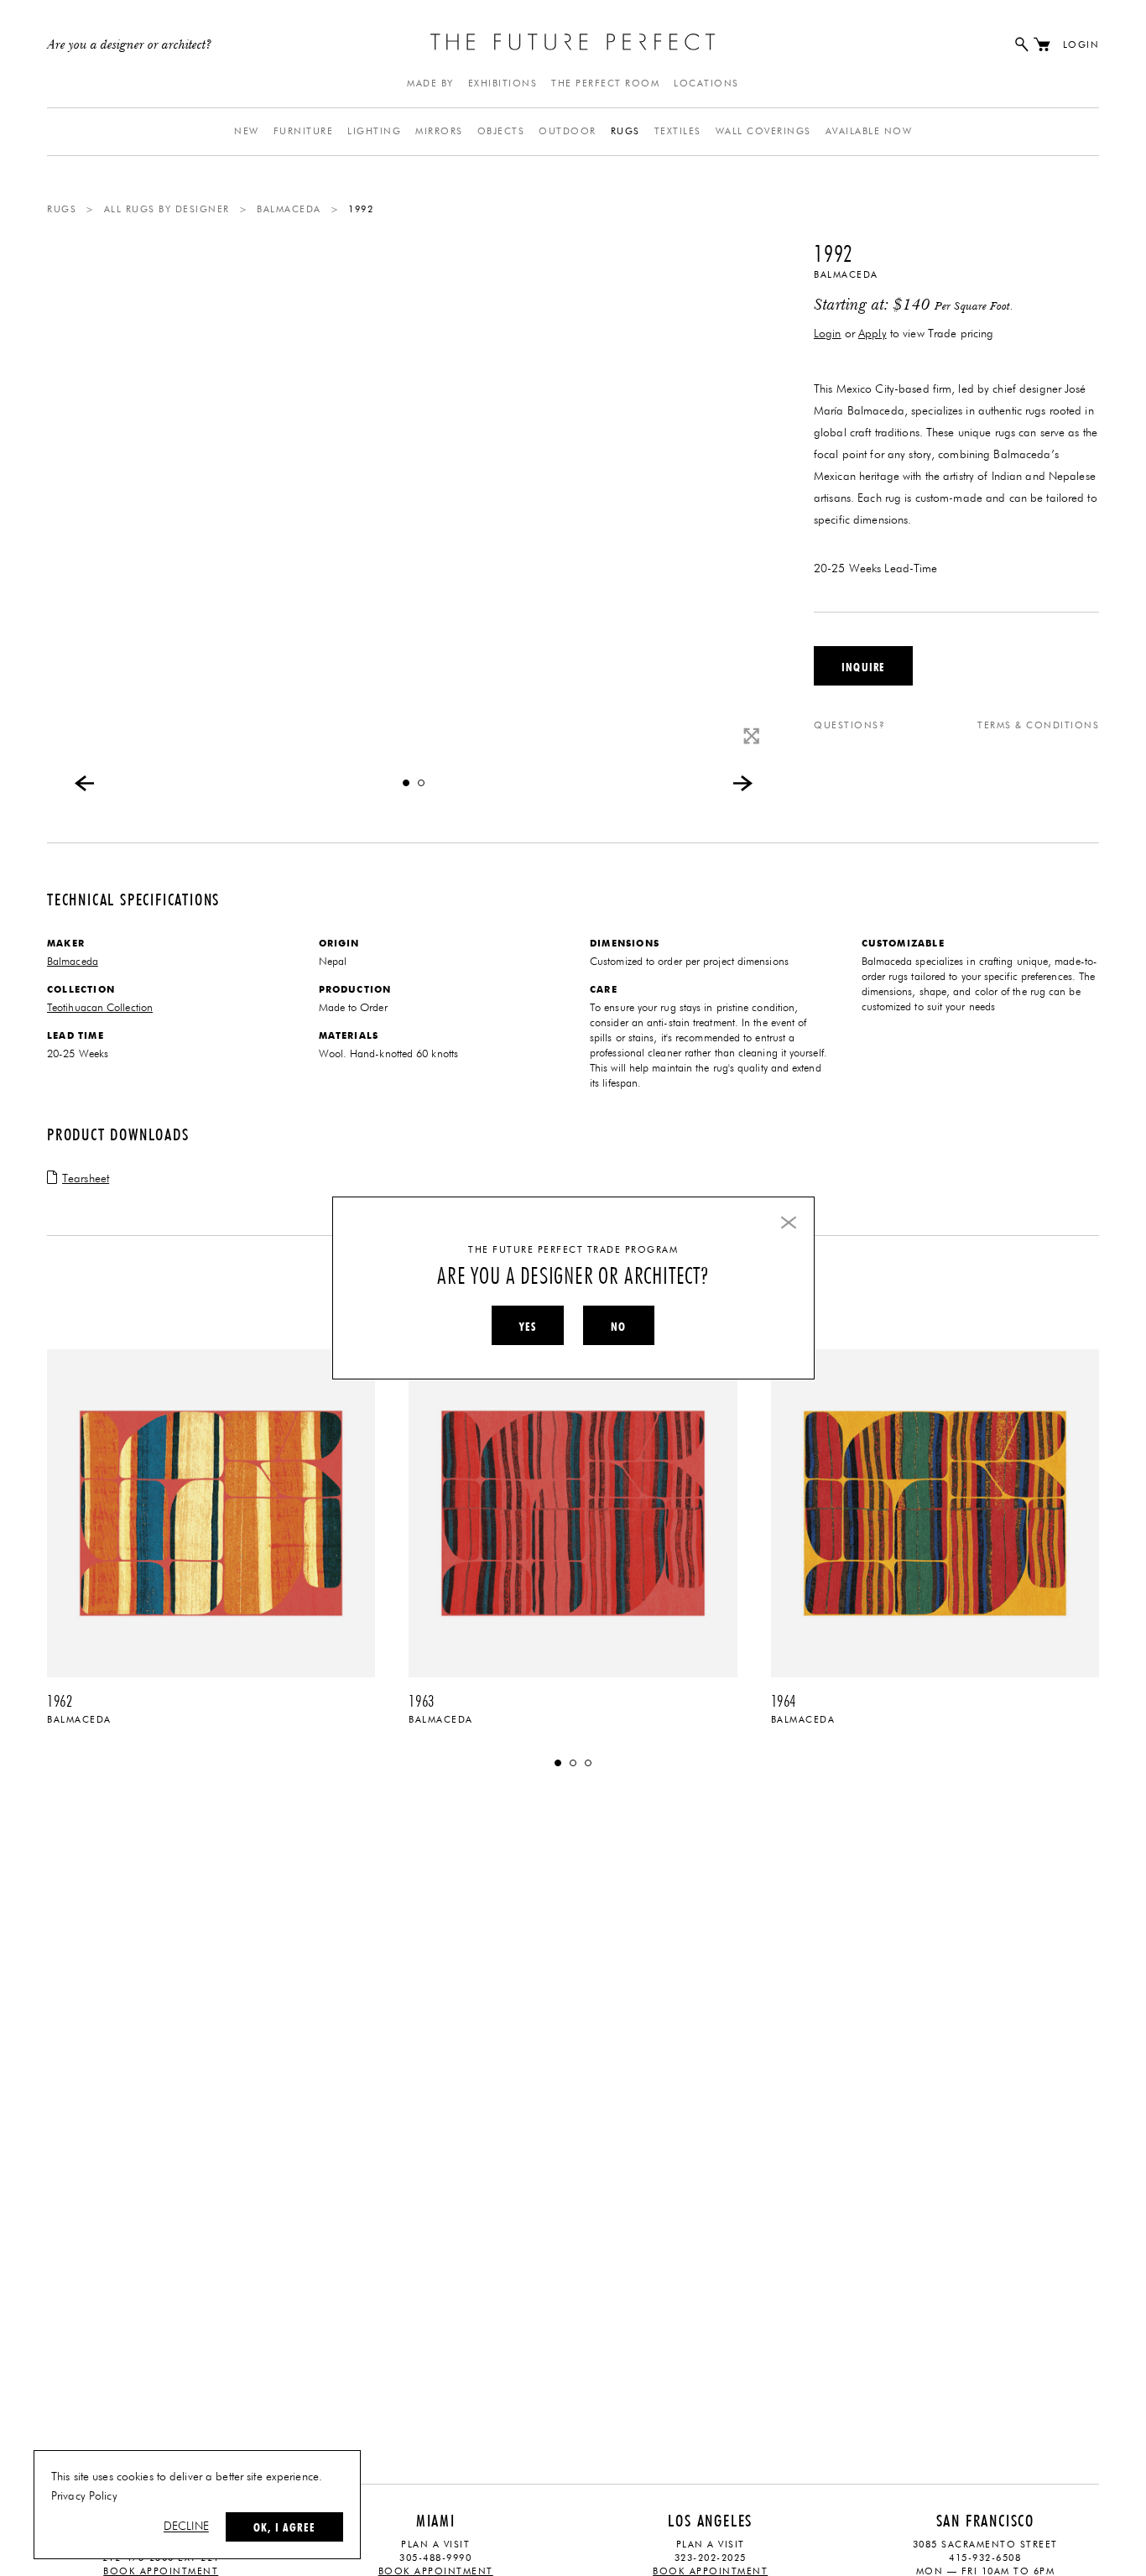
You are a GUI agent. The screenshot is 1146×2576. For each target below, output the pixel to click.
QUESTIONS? (849, 725)
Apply (873, 334)
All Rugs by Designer (167, 209)
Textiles (678, 131)
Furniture (304, 131)
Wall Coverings (763, 131)
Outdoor (568, 131)
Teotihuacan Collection (100, 1008)
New (247, 131)
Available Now (869, 131)
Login (1081, 45)
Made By (430, 83)
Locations (706, 83)
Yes (528, 1327)
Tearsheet (86, 1179)
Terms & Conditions (1038, 725)
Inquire (863, 667)
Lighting (374, 131)
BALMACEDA (289, 209)
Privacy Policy (84, 2496)
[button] (406, 783)
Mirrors (439, 131)
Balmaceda (846, 275)
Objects (501, 131)
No (618, 1327)
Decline (186, 2526)
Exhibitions (503, 83)
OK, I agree (284, 2527)
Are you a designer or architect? (130, 45)
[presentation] (85, 783)
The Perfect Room (605, 83)
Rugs (625, 131)
